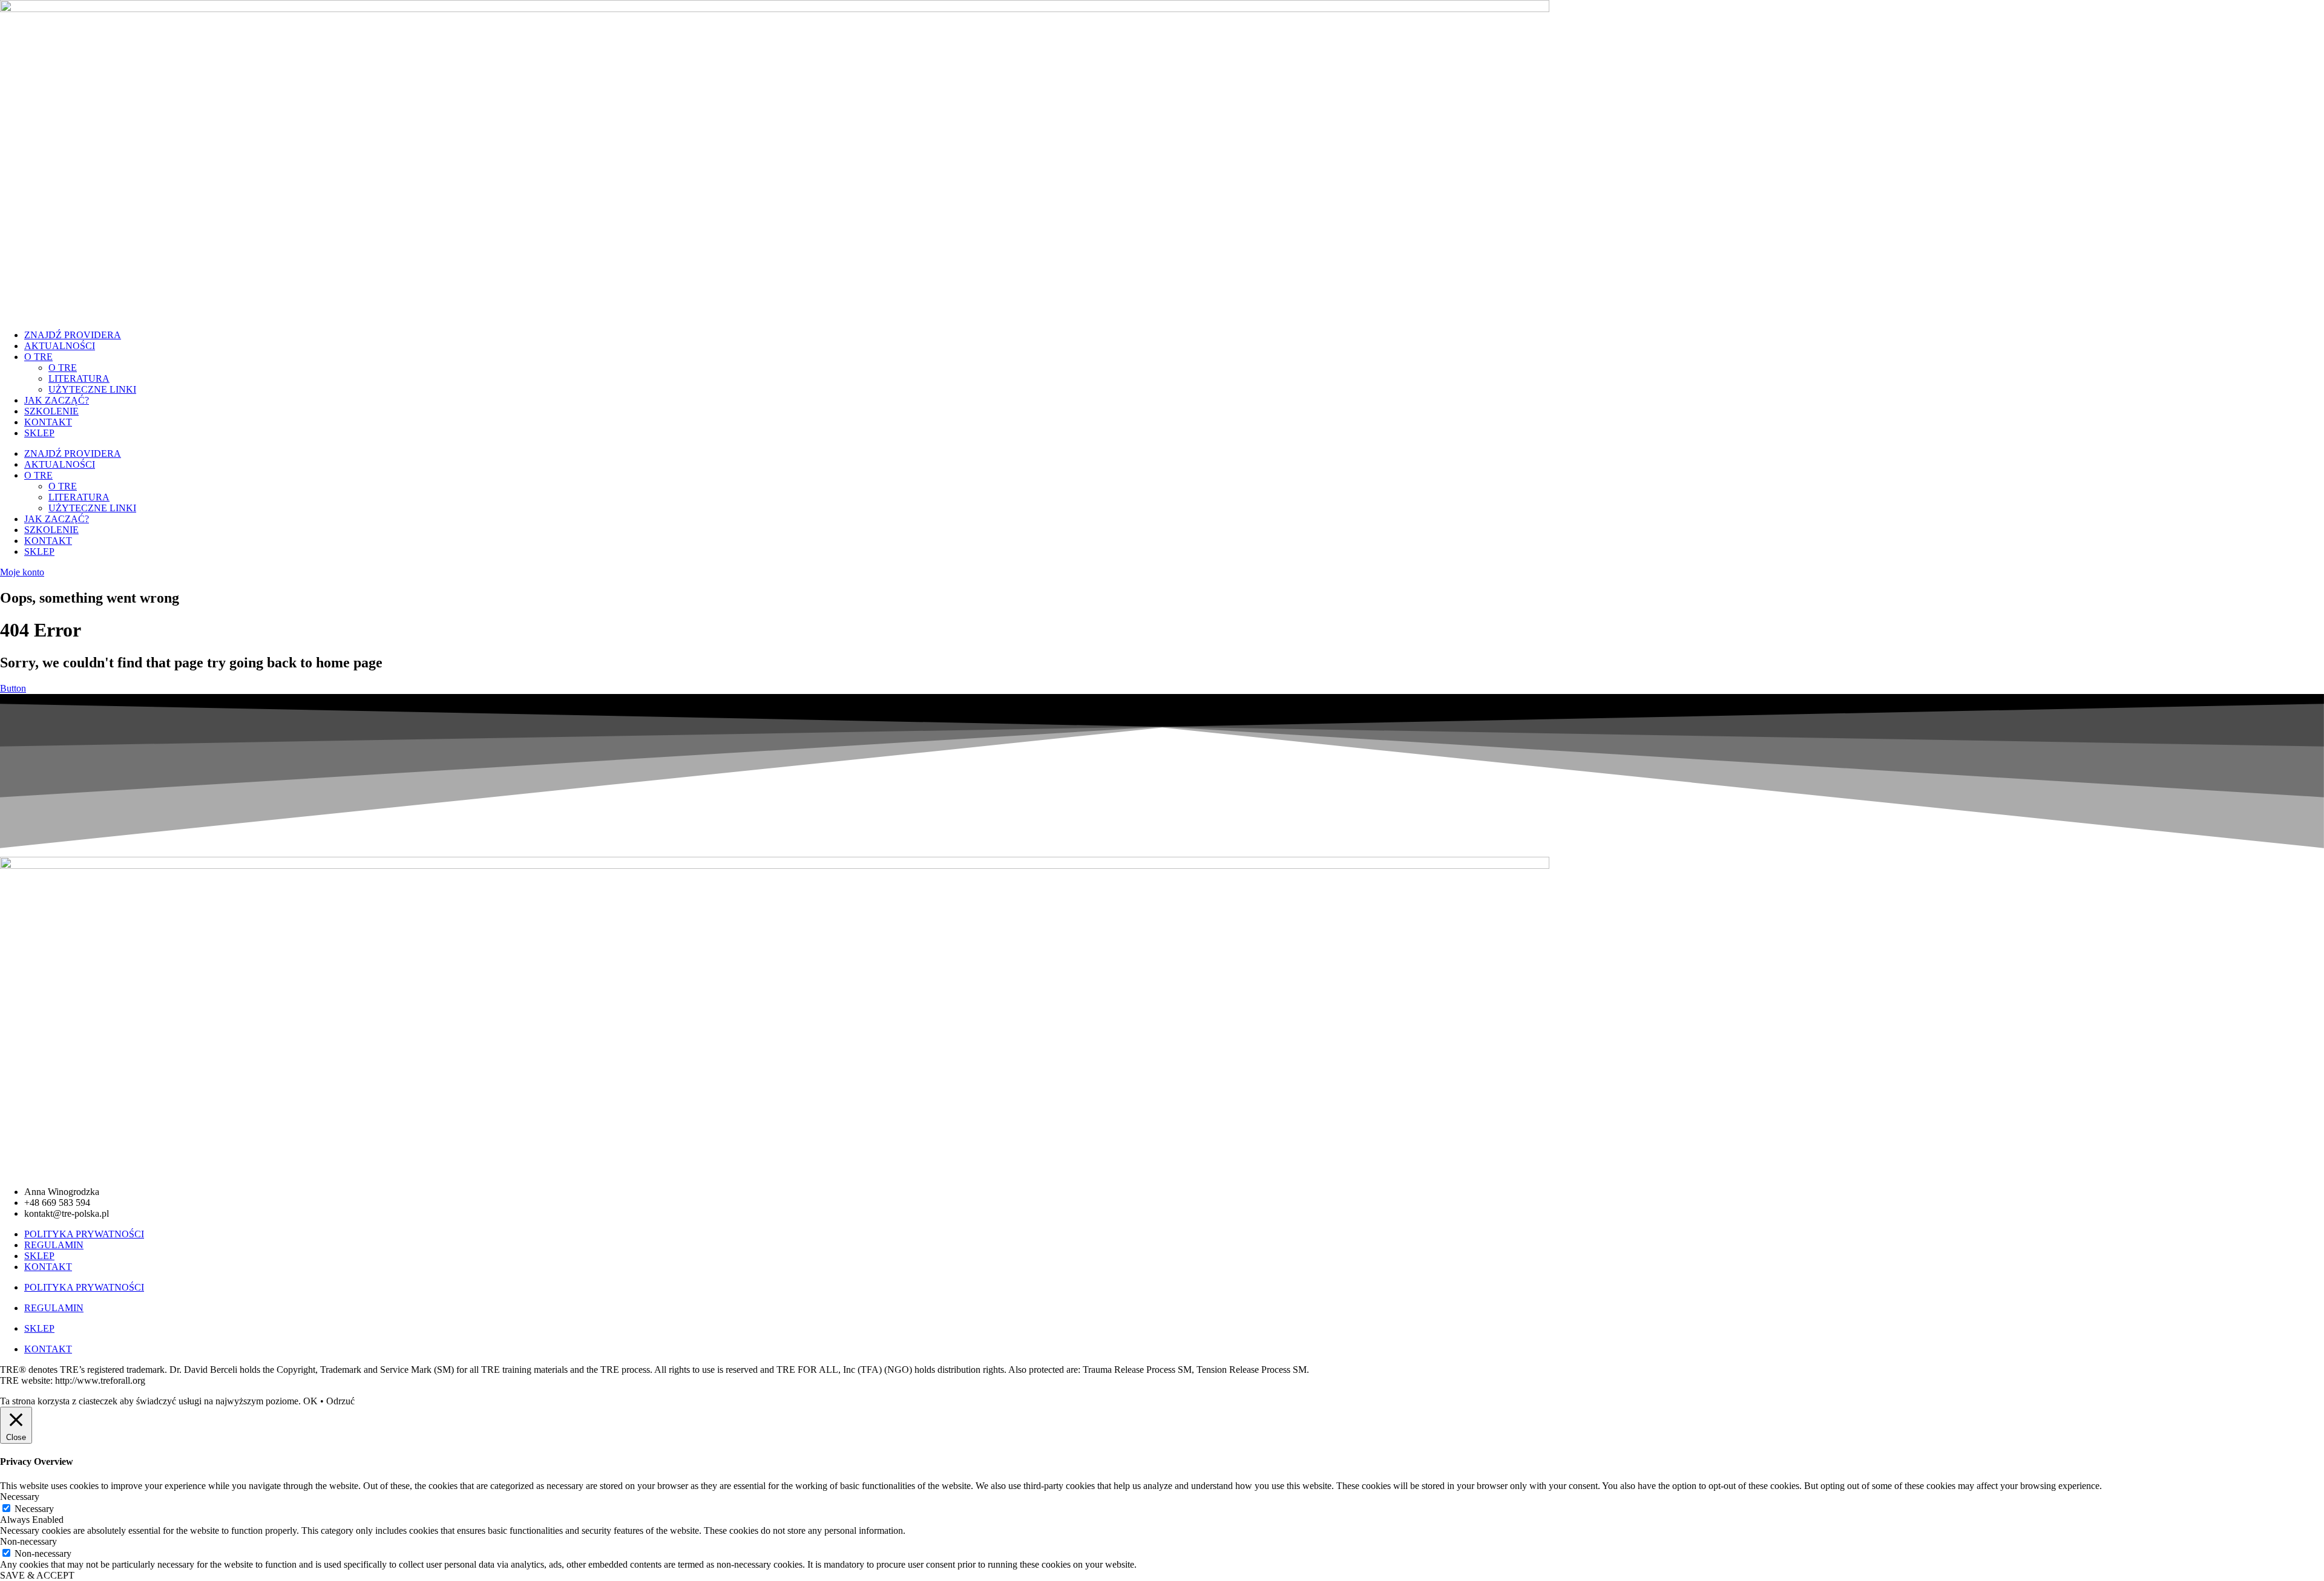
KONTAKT (48, 422)
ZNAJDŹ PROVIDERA (73, 335)
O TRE (38, 357)
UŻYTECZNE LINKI (92, 389)
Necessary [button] (20, 1497)
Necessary (34, 1509)
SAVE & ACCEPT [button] (37, 1575)
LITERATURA (79, 378)
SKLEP (39, 433)
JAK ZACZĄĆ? (57, 400)
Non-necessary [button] (28, 1541)
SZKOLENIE (51, 411)
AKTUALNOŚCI (60, 346)
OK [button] (310, 1401)
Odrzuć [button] (340, 1401)
